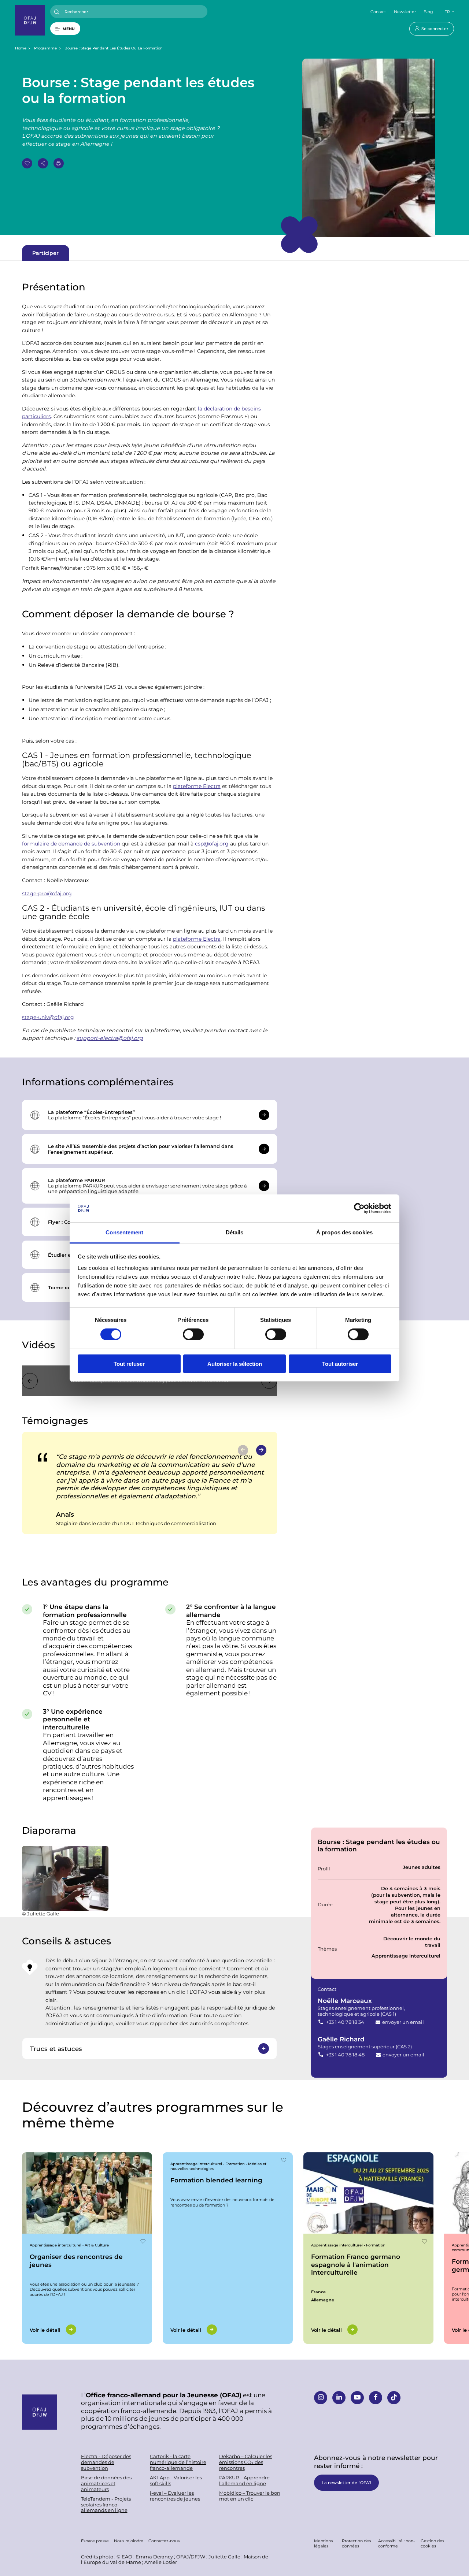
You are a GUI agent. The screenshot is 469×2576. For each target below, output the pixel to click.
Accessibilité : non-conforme (396, 2543)
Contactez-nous (164, 2541)
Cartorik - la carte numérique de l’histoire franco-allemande (178, 2462)
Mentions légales (323, 2543)
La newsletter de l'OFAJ (346, 2482)
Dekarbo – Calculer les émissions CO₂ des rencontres (246, 2462)
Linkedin (339, 2398)
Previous (30, 1381)
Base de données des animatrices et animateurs (106, 2483)
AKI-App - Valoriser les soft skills (176, 2481)
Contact (378, 12)
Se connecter (435, 28)
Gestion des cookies (432, 2543)
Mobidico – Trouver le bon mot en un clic (250, 2496)
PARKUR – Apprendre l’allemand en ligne (244, 2481)
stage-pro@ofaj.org (47, 893)
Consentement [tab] (124, 1232)
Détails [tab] (235, 1232)
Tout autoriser (340, 1364)
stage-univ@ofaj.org (48, 1017)
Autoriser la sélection (235, 1364)
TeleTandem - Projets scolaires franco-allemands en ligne (106, 2505)
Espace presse (95, 2541)
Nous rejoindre (129, 2541)
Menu (69, 29)
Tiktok (394, 2398)
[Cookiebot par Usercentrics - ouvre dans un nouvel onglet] (359, 1208)
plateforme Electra (197, 786)
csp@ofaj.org (212, 843)
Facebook (376, 2398)
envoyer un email (402, 2022)
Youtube (357, 2398)
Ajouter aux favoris (27, 163)
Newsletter (405, 12)
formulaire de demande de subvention (71, 843)
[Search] (57, 12)
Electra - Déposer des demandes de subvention (106, 2462)
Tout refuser (129, 1364)
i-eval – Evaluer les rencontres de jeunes (175, 2496)
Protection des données (356, 2543)
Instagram (321, 2398)
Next (261, 1450)
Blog (428, 12)
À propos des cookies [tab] (344, 1232)
